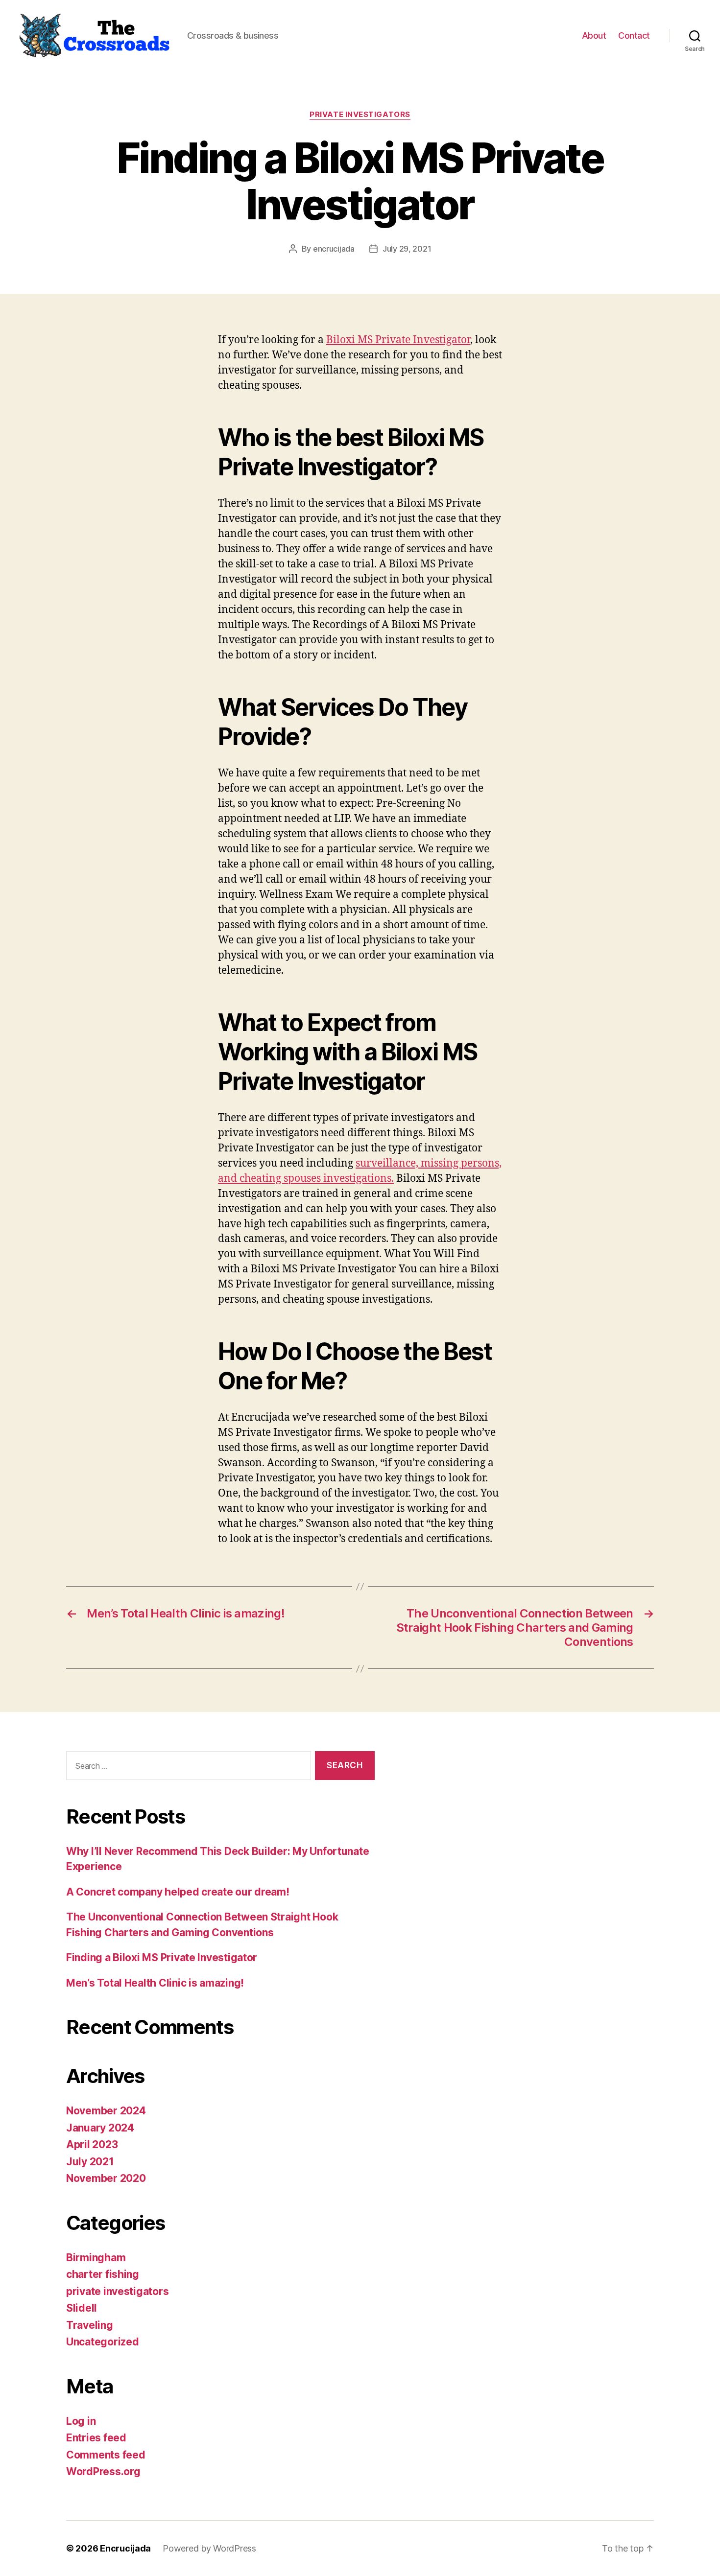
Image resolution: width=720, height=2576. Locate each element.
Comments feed (106, 2455)
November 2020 (106, 2178)
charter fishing (103, 2274)
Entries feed (96, 2438)
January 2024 (100, 2128)
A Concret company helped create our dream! (178, 1892)
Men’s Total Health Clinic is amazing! (155, 1983)
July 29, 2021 (407, 249)
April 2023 (92, 2144)
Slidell (82, 2308)
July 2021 (90, 2162)
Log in (81, 2421)
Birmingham (96, 2258)
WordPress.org (103, 2471)
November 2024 (106, 2111)
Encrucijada (125, 2548)
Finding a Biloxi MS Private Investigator (162, 1957)
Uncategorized (103, 2342)
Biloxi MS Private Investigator (398, 340)
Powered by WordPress (209, 2548)
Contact (634, 35)
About (594, 35)
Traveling (90, 2325)
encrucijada (334, 249)
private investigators (360, 115)
